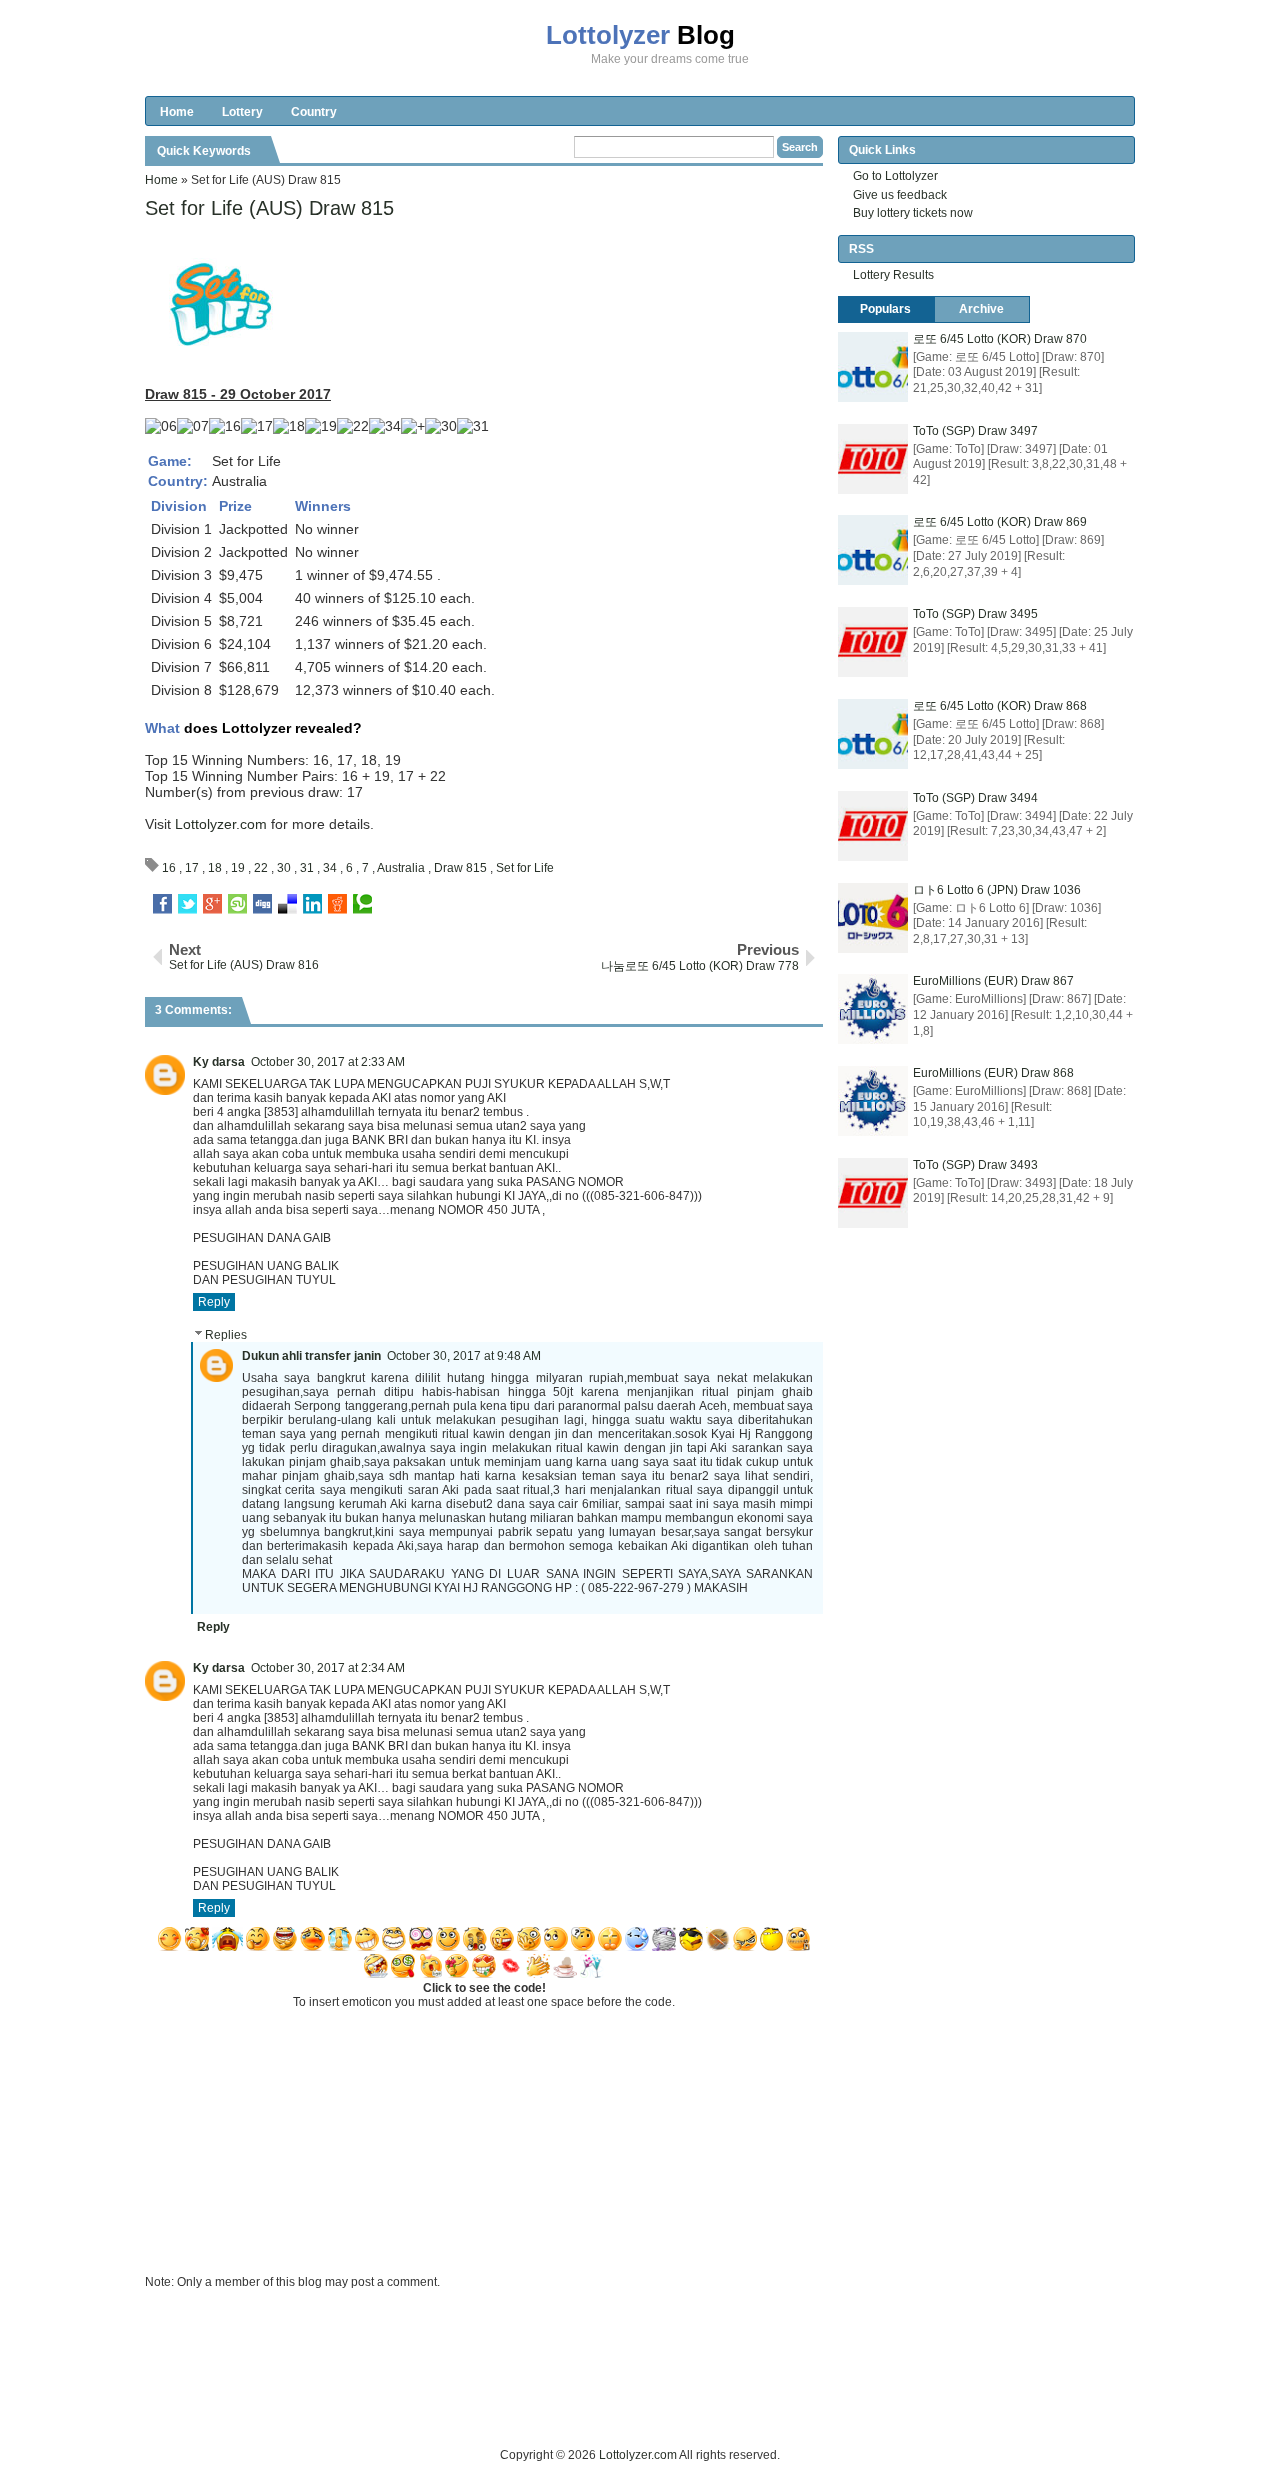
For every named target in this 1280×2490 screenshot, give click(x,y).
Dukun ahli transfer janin (311, 1356)
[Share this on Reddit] (337, 904)
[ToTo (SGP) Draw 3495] (873, 642)
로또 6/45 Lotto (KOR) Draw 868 (1000, 706)
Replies (226, 1335)
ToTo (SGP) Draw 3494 (975, 798)
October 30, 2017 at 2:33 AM (328, 1062)
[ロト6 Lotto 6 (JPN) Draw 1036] (873, 918)
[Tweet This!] (187, 904)
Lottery (242, 112)
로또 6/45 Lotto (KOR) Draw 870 (1000, 339)
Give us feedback (900, 195)
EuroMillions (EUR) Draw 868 (993, 1073)
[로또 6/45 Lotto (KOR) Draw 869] (873, 550)
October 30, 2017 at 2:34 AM (328, 1668)
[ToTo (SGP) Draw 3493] (873, 1193)
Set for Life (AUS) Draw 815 (269, 208)
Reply (214, 1302)
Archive (981, 309)
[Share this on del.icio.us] (287, 904)
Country (314, 112)
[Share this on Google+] (212, 904)
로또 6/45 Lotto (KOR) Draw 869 (1000, 522)
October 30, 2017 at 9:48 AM (464, 1356)
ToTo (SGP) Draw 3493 (975, 1165)
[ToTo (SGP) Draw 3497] (873, 459)
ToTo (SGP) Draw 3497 (975, 431)
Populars (885, 309)
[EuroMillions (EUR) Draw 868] (873, 1101)
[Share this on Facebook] (162, 904)
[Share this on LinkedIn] (312, 904)
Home (177, 112)
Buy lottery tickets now (913, 213)
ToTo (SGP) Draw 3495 (975, 614)
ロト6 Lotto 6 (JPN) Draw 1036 (997, 890)
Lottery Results (893, 275)
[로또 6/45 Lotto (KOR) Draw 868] (873, 734)
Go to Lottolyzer (895, 176)
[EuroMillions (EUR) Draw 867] (873, 1009)
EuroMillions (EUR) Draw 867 (993, 981)
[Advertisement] (509, 2400)
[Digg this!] (262, 904)
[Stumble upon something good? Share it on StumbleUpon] (237, 904)
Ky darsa (219, 1062)
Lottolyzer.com (221, 824)
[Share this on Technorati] (362, 904)
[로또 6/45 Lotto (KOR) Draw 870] (873, 367)
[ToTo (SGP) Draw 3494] (873, 826)
